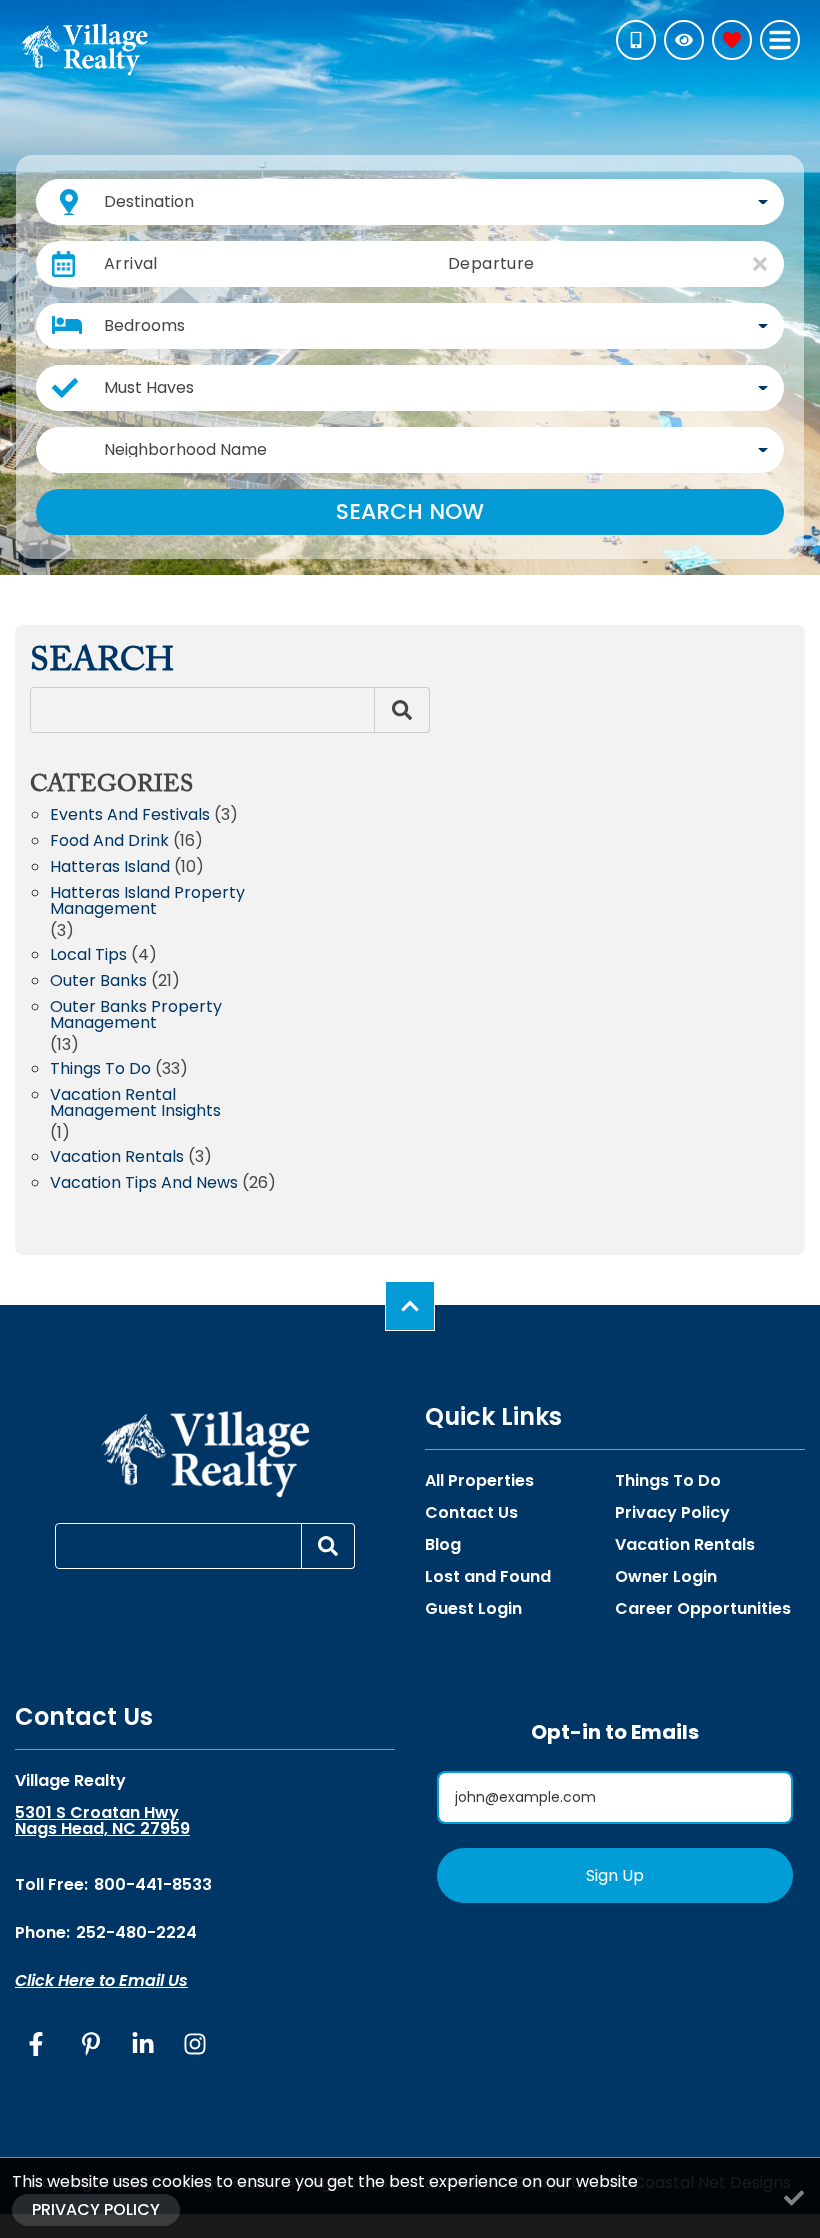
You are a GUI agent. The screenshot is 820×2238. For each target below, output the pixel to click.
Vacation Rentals (117, 1158)
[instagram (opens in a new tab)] (195, 2044)
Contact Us (471, 1513)
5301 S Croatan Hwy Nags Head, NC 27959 (102, 1821)
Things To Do (668, 1481)
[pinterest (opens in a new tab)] (91, 2044)
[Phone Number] (636, 40)
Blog (443, 1545)
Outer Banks (98, 982)
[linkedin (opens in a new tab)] (143, 2044)
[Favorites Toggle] (732, 40)
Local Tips (88, 956)
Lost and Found (488, 1577)
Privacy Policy (672, 1513)
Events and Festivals (130, 816)
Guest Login (473, 1609)
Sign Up (615, 1875)
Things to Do (100, 1070)
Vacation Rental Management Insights (135, 1104)
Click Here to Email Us (101, 1980)
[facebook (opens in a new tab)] (39, 2044)
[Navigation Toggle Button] (780, 40)
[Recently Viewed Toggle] (684, 40)
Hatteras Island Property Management (147, 902)
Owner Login (666, 1577)
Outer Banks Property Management (136, 1016)
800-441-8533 (153, 1884)
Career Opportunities (703, 1609)
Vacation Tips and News (144, 1184)
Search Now (410, 511)
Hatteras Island (110, 868)
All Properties (479, 1481)
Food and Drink (109, 842)
